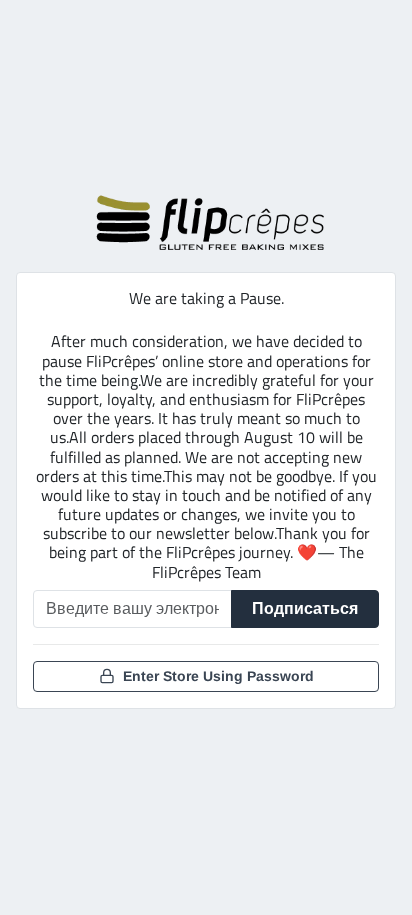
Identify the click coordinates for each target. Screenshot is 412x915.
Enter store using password (218, 676)
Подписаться (305, 608)
